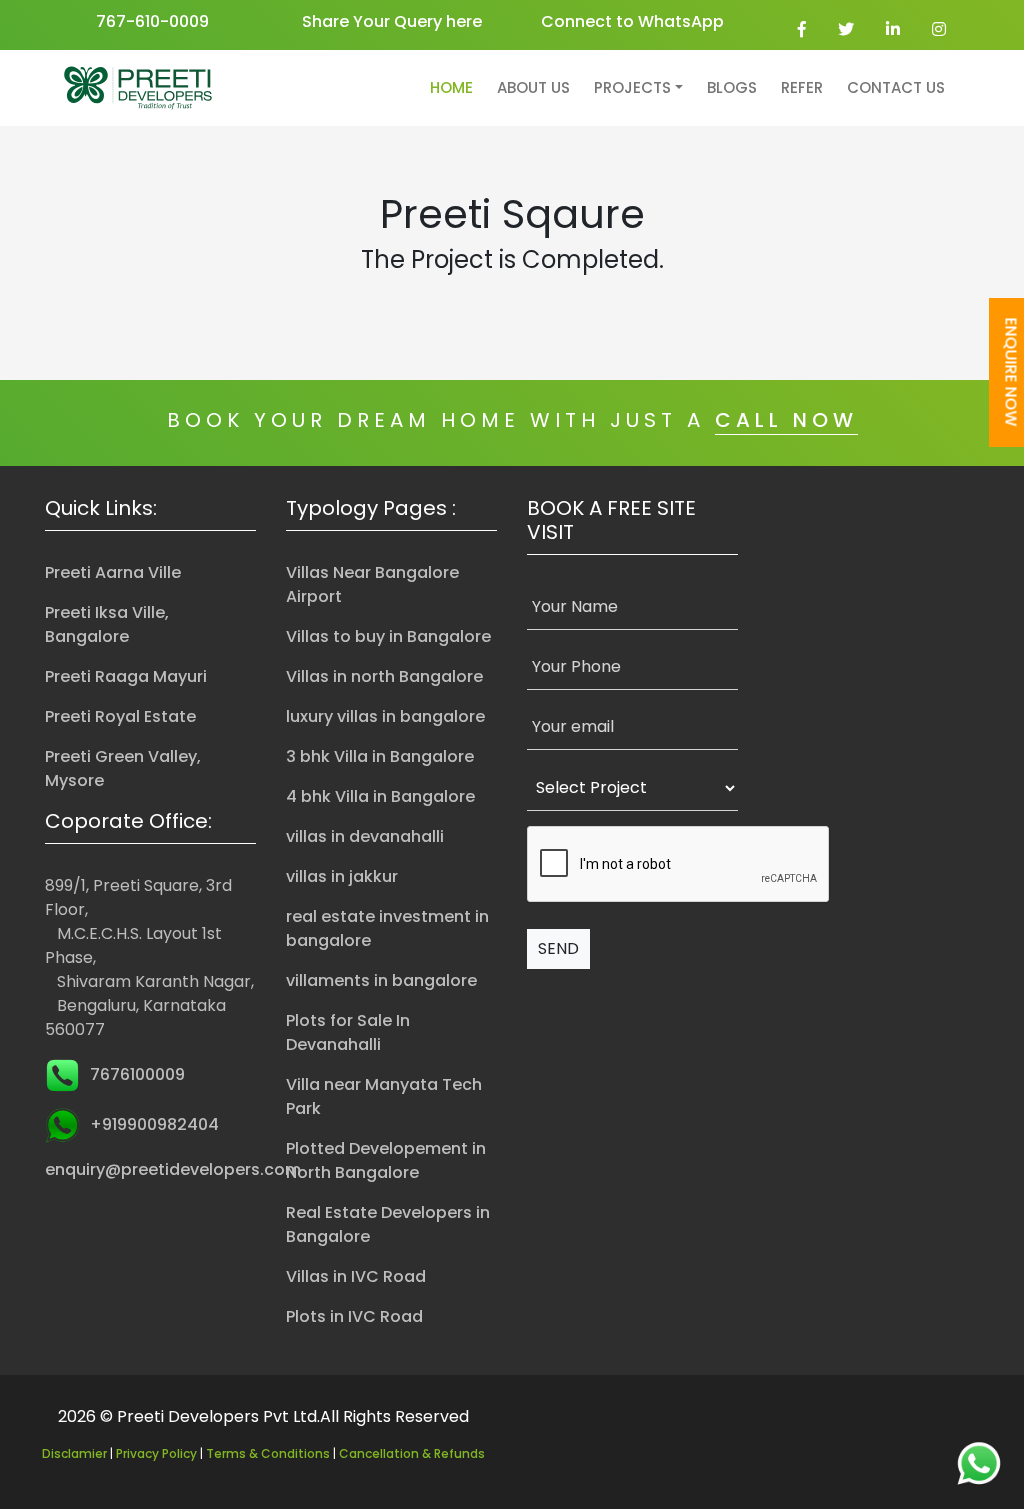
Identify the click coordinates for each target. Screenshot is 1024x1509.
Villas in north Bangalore (384, 676)
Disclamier (74, 1453)
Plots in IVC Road (354, 1316)
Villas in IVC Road (356, 1276)
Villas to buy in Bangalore (388, 636)
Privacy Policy (156, 1453)
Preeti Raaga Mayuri (126, 676)
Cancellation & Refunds (412, 1453)
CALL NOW (786, 420)
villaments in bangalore (381, 980)
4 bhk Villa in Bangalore (380, 796)
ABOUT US (533, 87)
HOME (451, 87)
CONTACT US (896, 87)
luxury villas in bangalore (385, 716)
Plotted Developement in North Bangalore (386, 1160)
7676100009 (137, 1074)
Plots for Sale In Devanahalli (348, 1032)
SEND (558, 948)
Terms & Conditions (268, 1453)
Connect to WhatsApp (632, 21)
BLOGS (732, 87)
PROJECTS (632, 87)
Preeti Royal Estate (120, 716)
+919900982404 (154, 1124)
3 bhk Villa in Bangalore (380, 756)
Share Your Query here (392, 21)
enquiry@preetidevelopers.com (173, 1169)
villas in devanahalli (365, 836)
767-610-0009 (152, 21)
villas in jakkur (342, 876)
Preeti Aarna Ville (113, 572)
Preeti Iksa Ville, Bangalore (107, 624)
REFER (802, 87)
